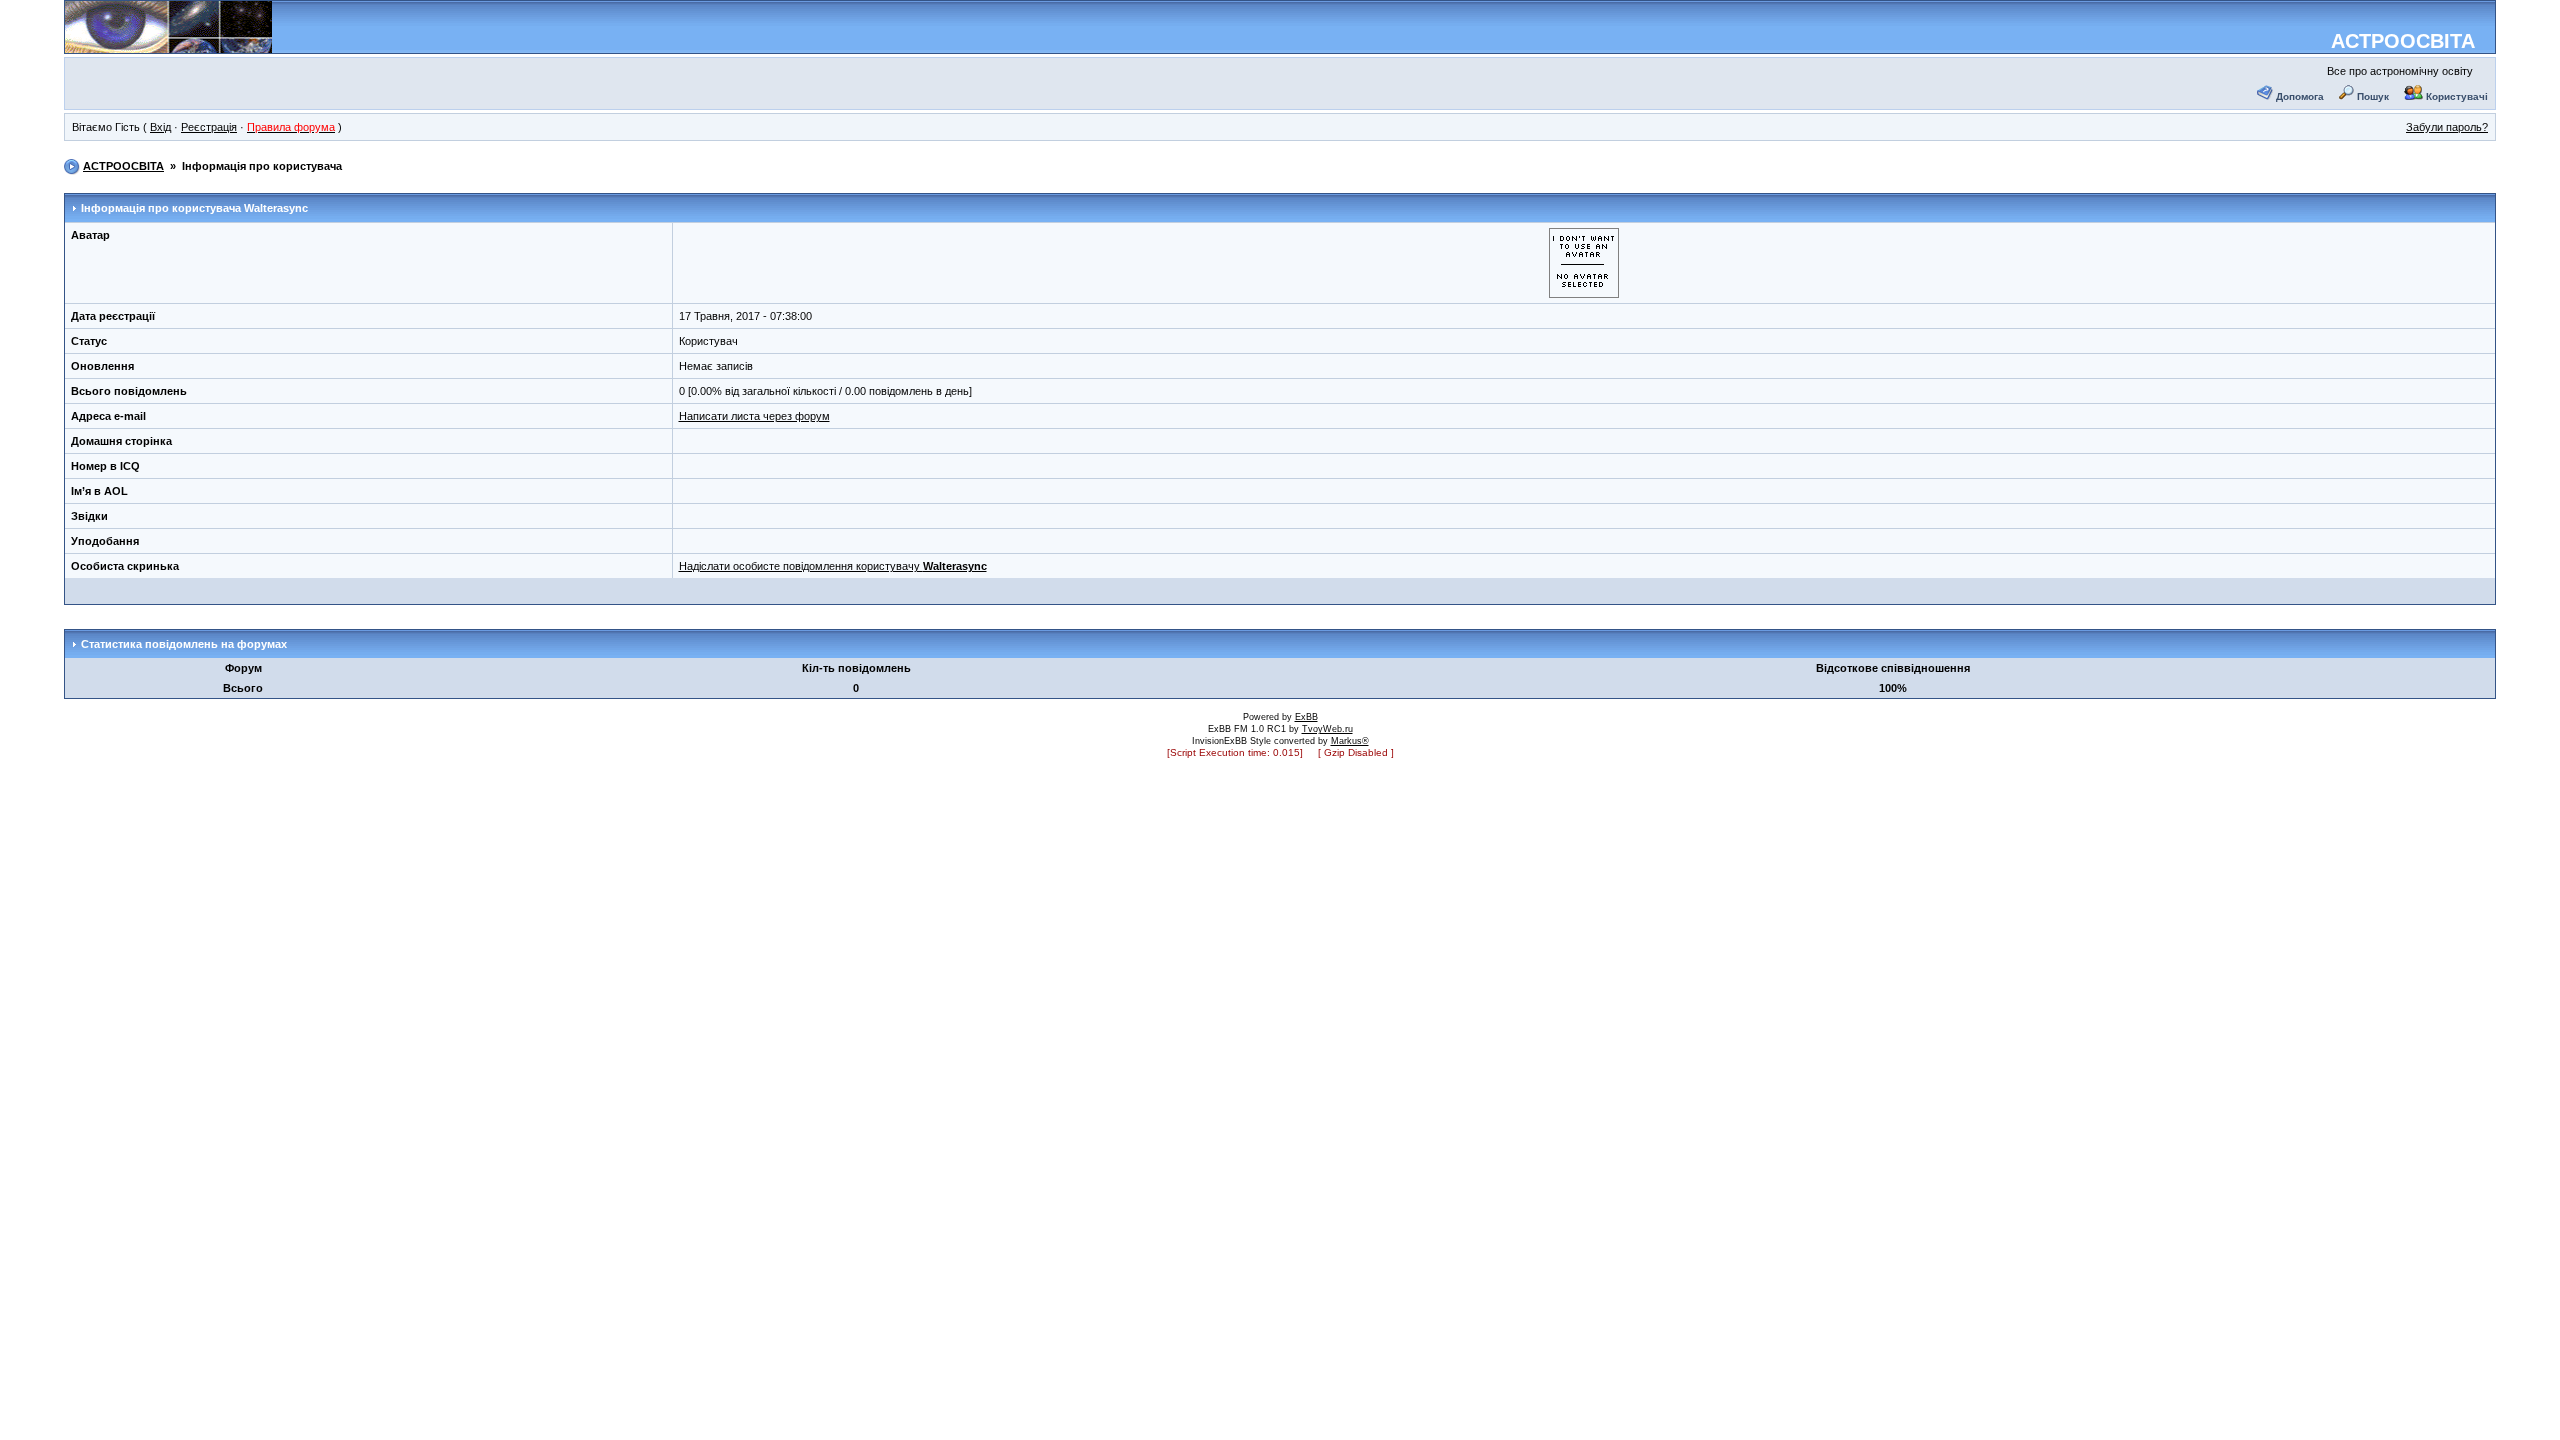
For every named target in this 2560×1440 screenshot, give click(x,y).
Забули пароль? (2447, 127)
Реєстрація (209, 127)
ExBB (1306, 717)
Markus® (1350, 741)
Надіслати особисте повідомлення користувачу (833, 566)
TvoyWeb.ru (1327, 729)
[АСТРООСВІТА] (168, 46)
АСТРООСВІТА (2403, 41)
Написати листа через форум (754, 416)
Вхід (160, 127)
